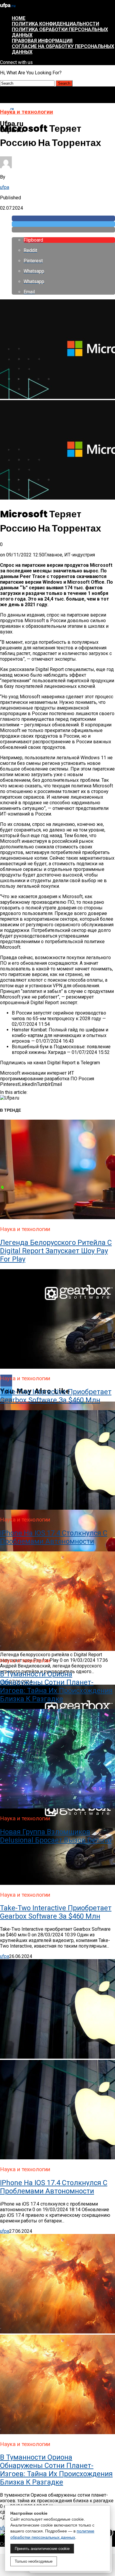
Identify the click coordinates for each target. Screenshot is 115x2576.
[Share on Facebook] (63, 218)
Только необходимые (34, 2561)
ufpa (5, 187)
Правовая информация (42, 41)
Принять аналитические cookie (42, 2549)
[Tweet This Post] (63, 224)
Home (19, 18)
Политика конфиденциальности (55, 24)
